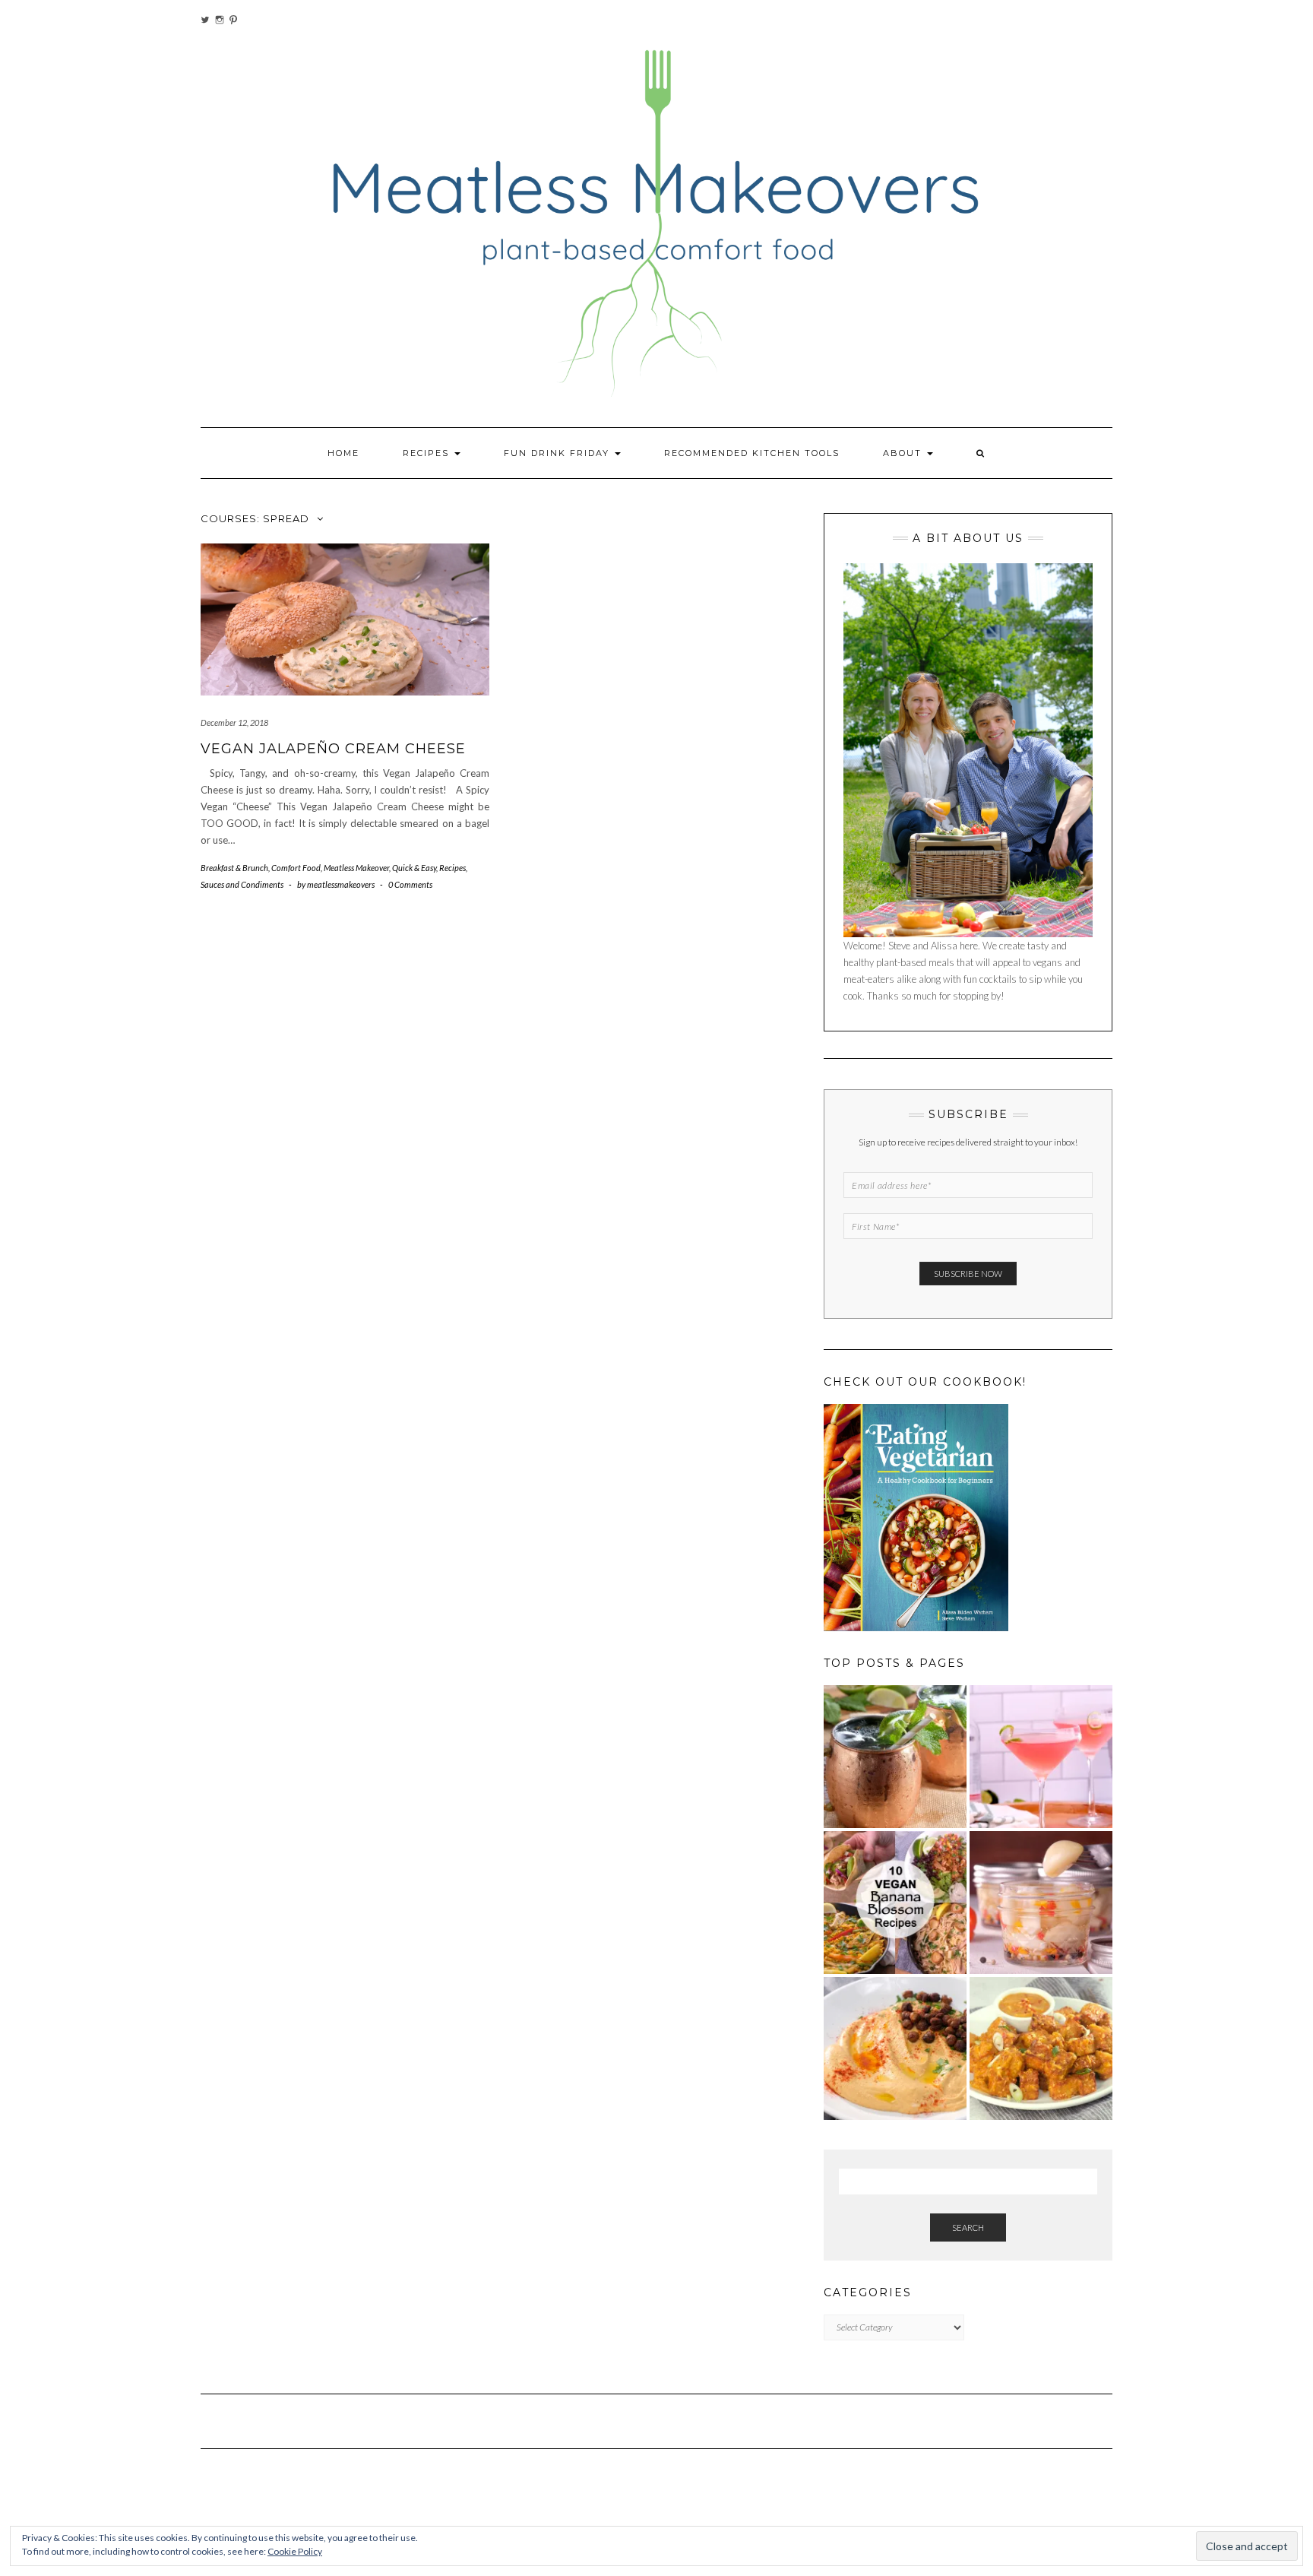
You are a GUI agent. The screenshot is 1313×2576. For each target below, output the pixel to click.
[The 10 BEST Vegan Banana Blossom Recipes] (895, 1903)
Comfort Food (296, 868)
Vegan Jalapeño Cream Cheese (333, 749)
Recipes (428, 453)
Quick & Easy (414, 868)
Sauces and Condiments (242, 884)
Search (968, 2227)
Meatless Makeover (356, 868)
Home (343, 453)
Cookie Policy (295, 2551)
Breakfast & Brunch (234, 868)
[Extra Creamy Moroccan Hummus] (895, 2048)
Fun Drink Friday (558, 453)
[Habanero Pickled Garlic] (1041, 1903)
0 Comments (410, 884)
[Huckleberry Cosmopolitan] (1041, 1757)
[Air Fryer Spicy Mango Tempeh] (1041, 2048)
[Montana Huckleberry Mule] (895, 1757)
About (904, 453)
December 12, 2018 (234, 722)
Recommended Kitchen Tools (752, 453)
